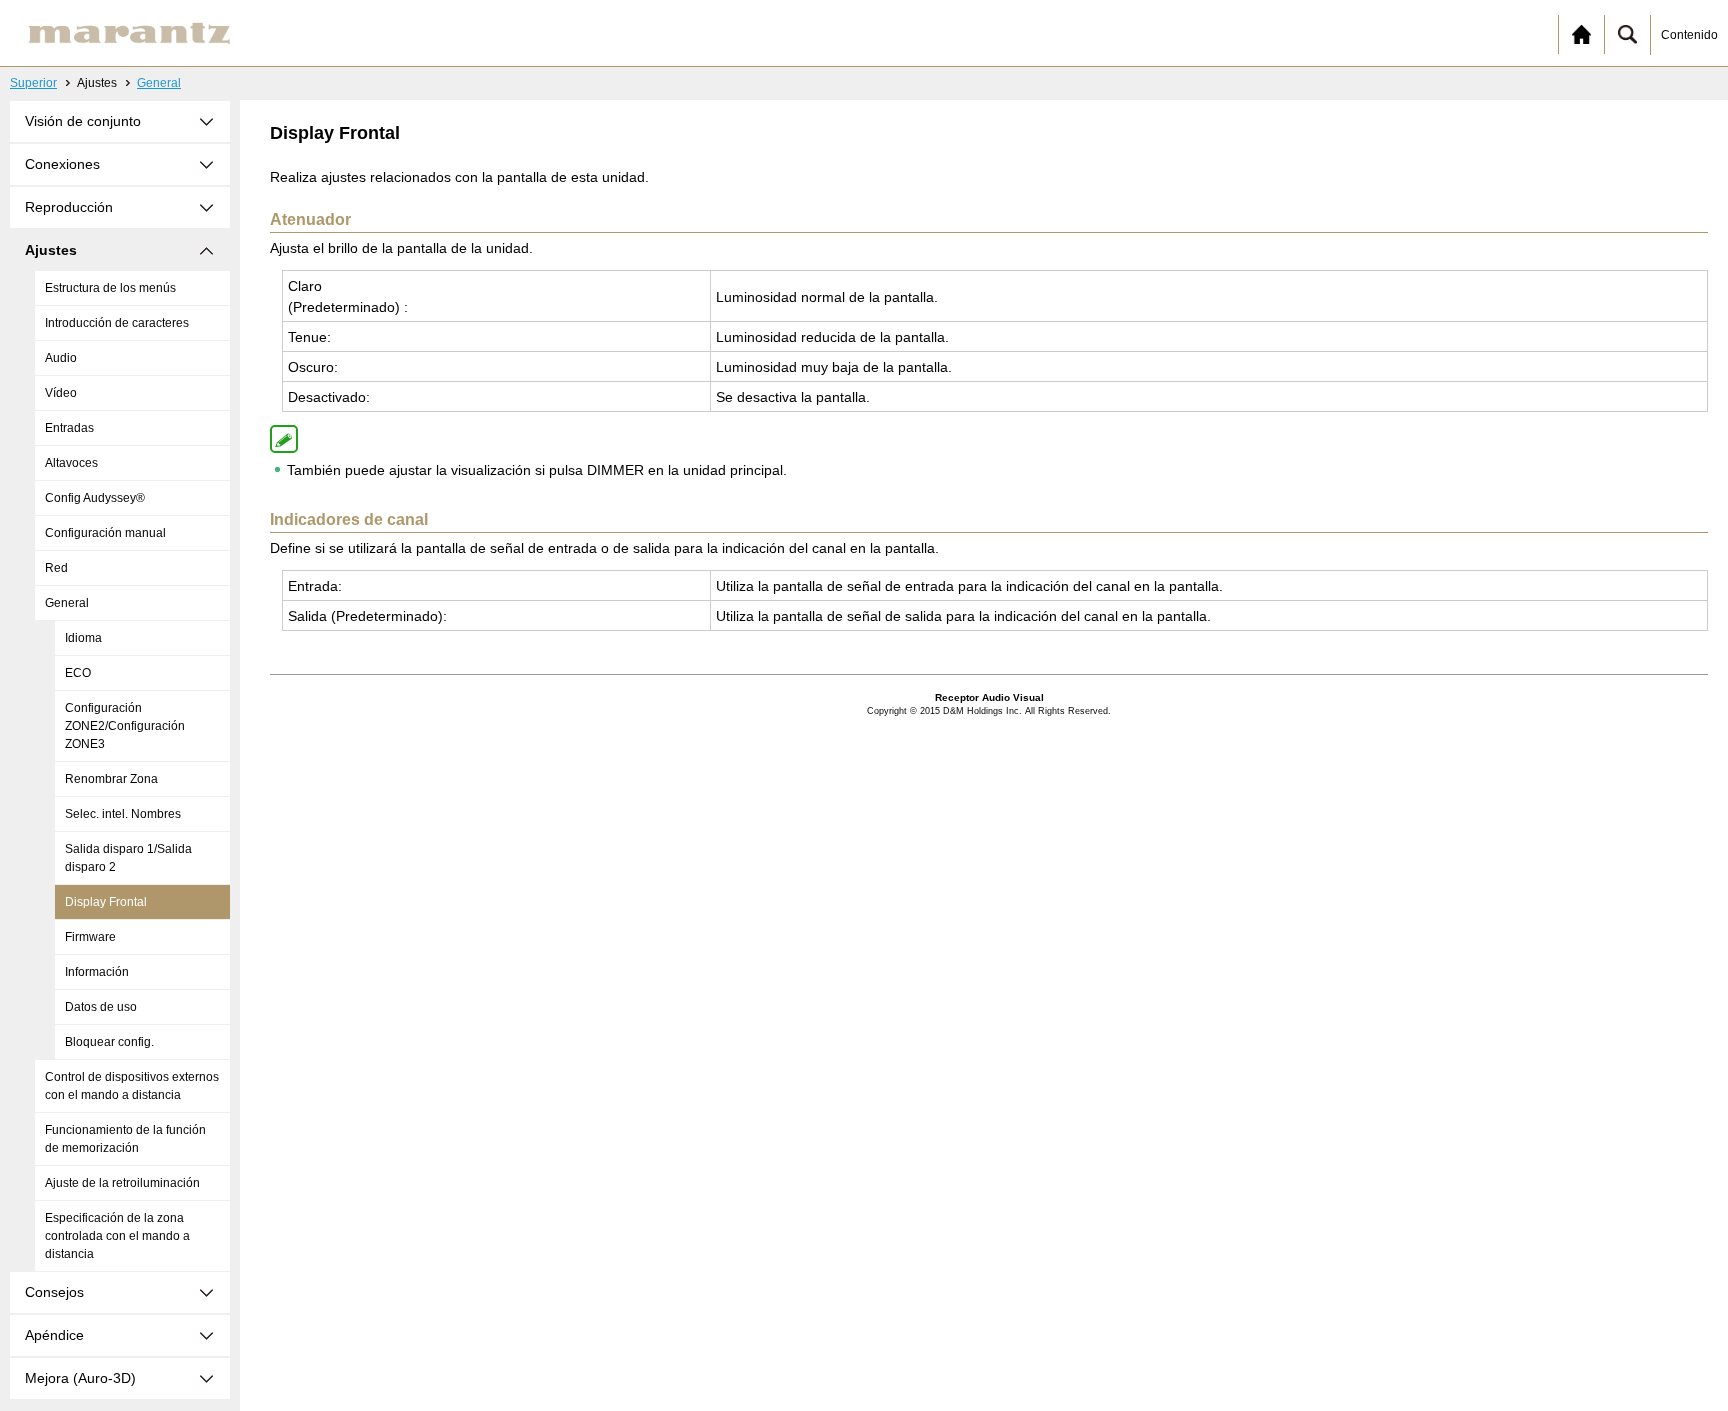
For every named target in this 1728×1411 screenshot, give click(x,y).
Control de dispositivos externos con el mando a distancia (132, 1086)
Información (97, 972)
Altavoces (71, 463)
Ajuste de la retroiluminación (122, 1183)
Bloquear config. (109, 1042)
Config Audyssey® (95, 498)
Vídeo (61, 393)
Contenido (1689, 35)
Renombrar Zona (111, 779)
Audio (61, 358)
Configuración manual (105, 533)
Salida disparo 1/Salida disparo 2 (128, 858)
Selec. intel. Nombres (123, 814)
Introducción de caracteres (117, 323)
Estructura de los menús (110, 288)
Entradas (69, 428)
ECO (78, 673)
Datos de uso (101, 1007)
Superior (33, 83)
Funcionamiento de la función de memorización (125, 1139)
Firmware (90, 937)
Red (56, 568)
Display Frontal (106, 902)
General (159, 83)
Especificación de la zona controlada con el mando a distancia (117, 1236)
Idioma (83, 638)
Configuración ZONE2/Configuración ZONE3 (125, 726)
